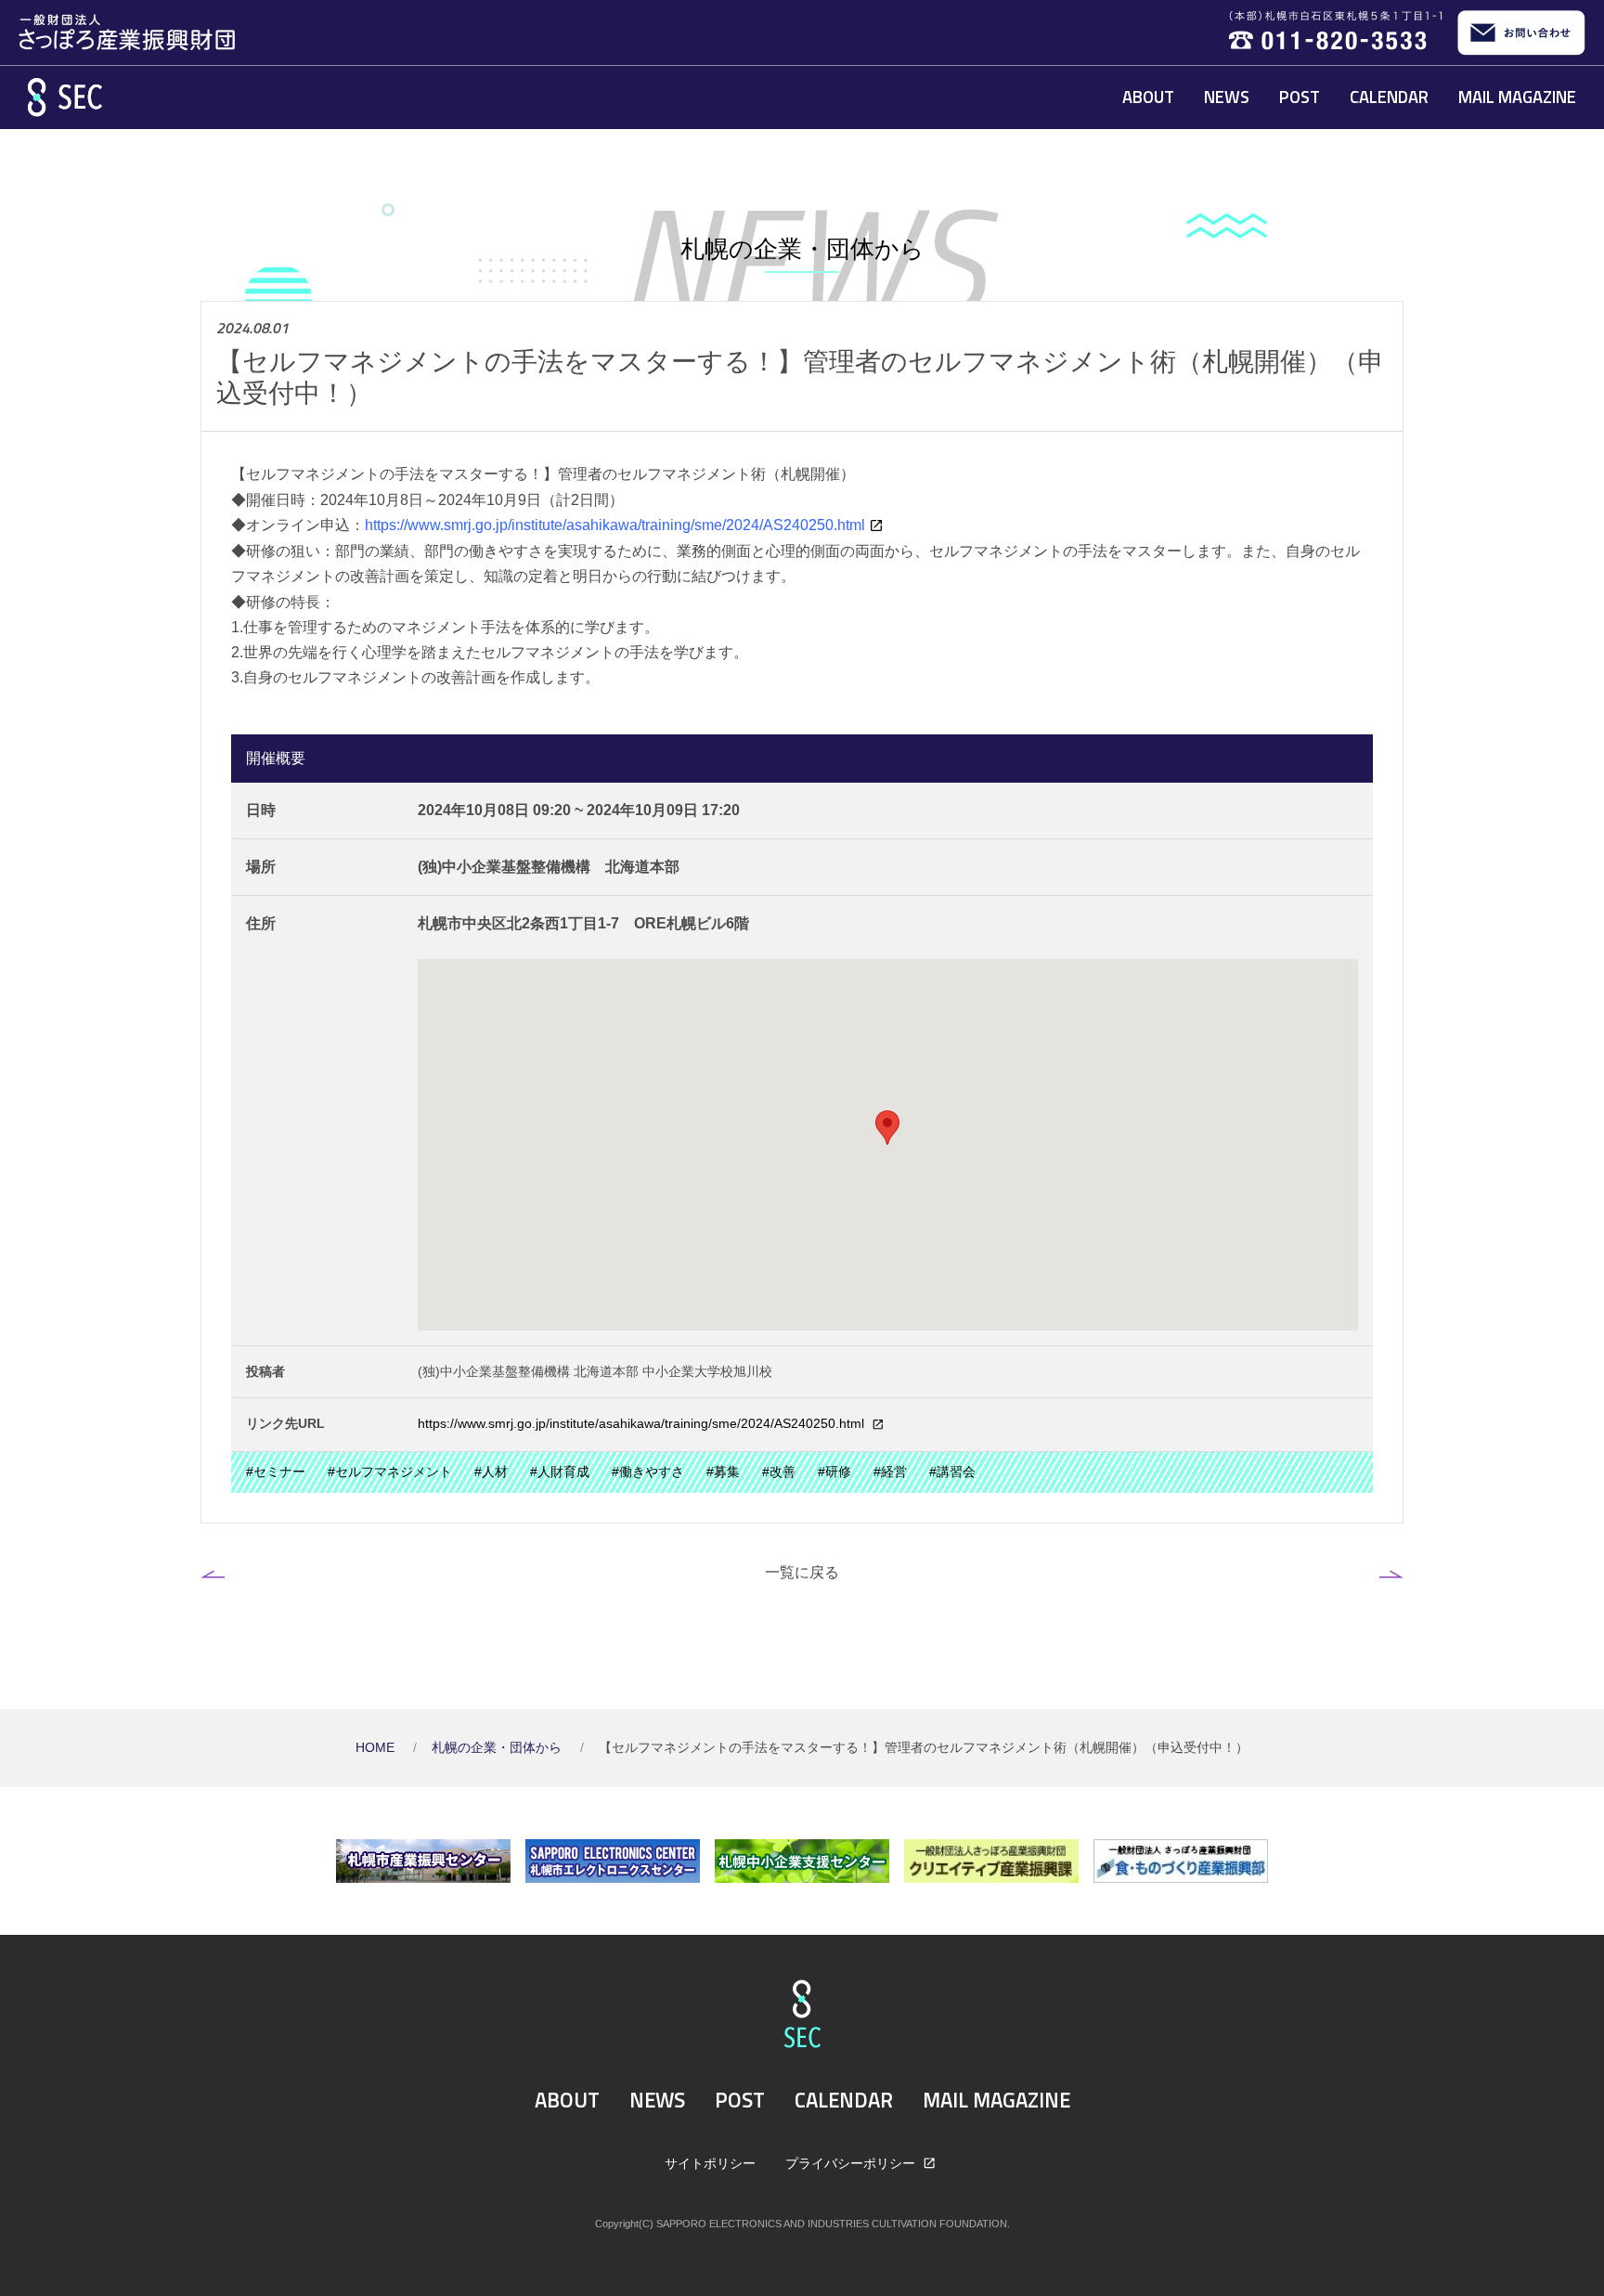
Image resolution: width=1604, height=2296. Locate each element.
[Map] (888, 1145)
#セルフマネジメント (390, 1472)
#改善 (779, 1472)
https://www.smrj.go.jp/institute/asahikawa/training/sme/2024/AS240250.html (643, 1424)
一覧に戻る (802, 1572)
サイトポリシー (710, 2163)
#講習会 (952, 1472)
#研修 (834, 1472)
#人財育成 (560, 1472)
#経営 (890, 1472)
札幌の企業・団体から (498, 1748)
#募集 (723, 1472)
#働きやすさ (648, 1472)
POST (1300, 97)
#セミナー (276, 1472)
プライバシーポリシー (852, 2163)
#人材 (491, 1472)
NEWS (1227, 97)
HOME (377, 1748)
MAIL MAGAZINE (1517, 97)
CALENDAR (1389, 97)
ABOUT (1148, 97)
